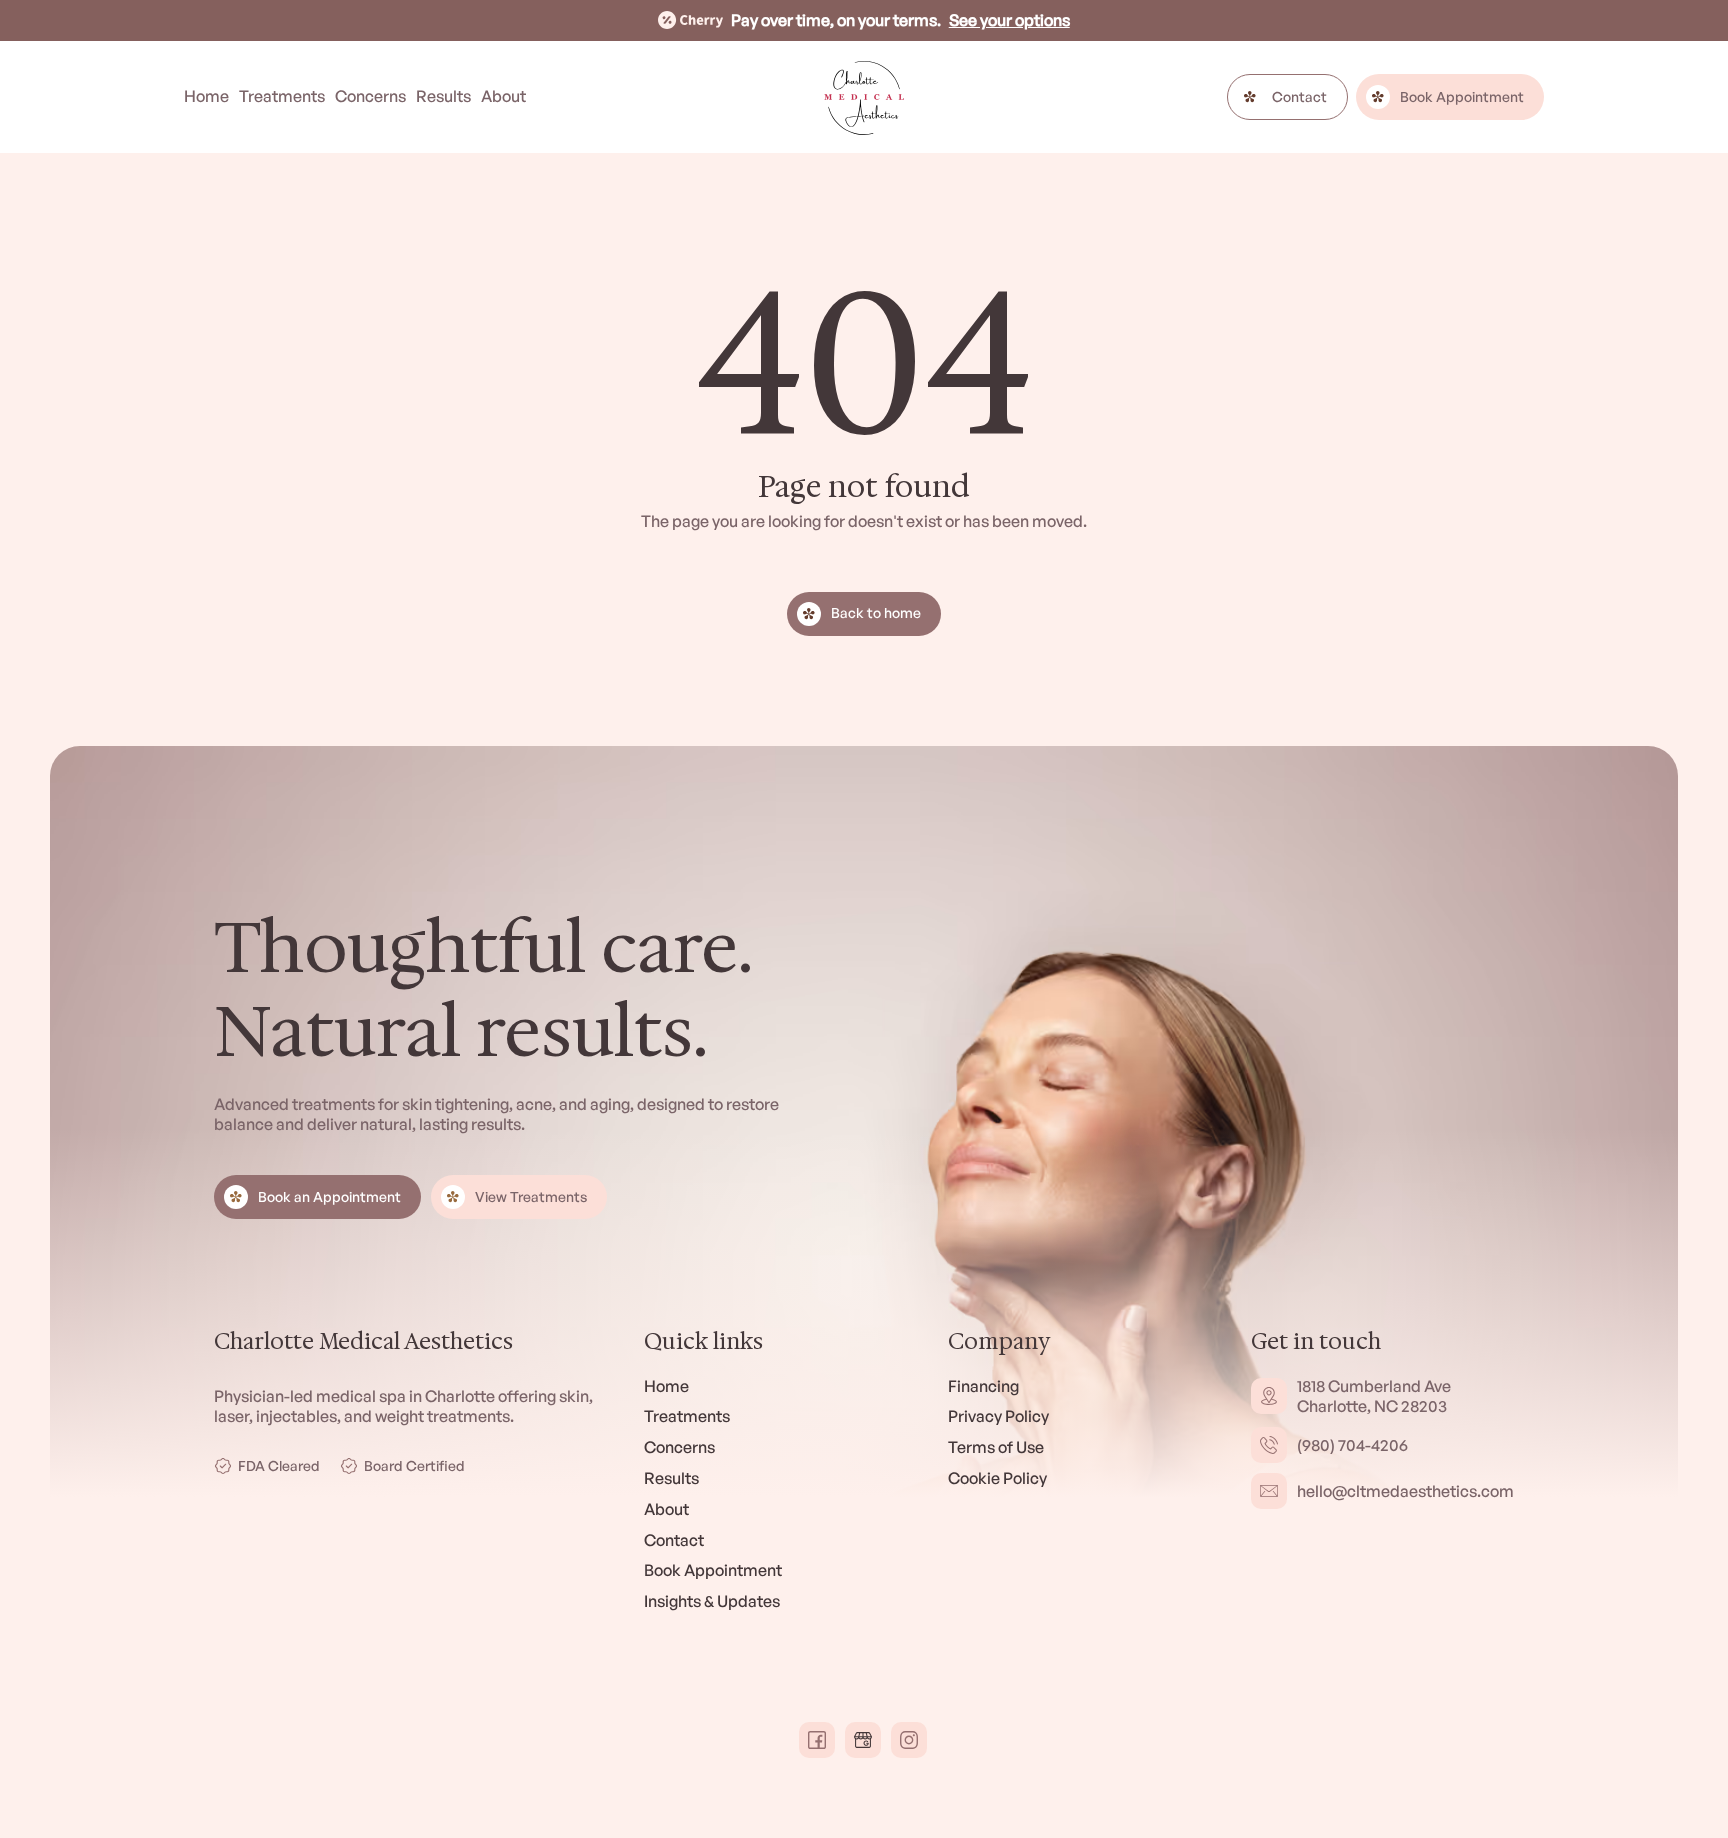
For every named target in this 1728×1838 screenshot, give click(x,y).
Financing (983, 1386)
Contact (674, 1540)
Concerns (370, 96)
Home (206, 96)
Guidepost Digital (418, 1740)
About (503, 96)
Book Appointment (713, 1570)
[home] (864, 97)
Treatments (282, 96)
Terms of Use (996, 1447)
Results (443, 96)
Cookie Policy (997, 1478)
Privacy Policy (998, 1416)
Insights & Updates (712, 1601)
